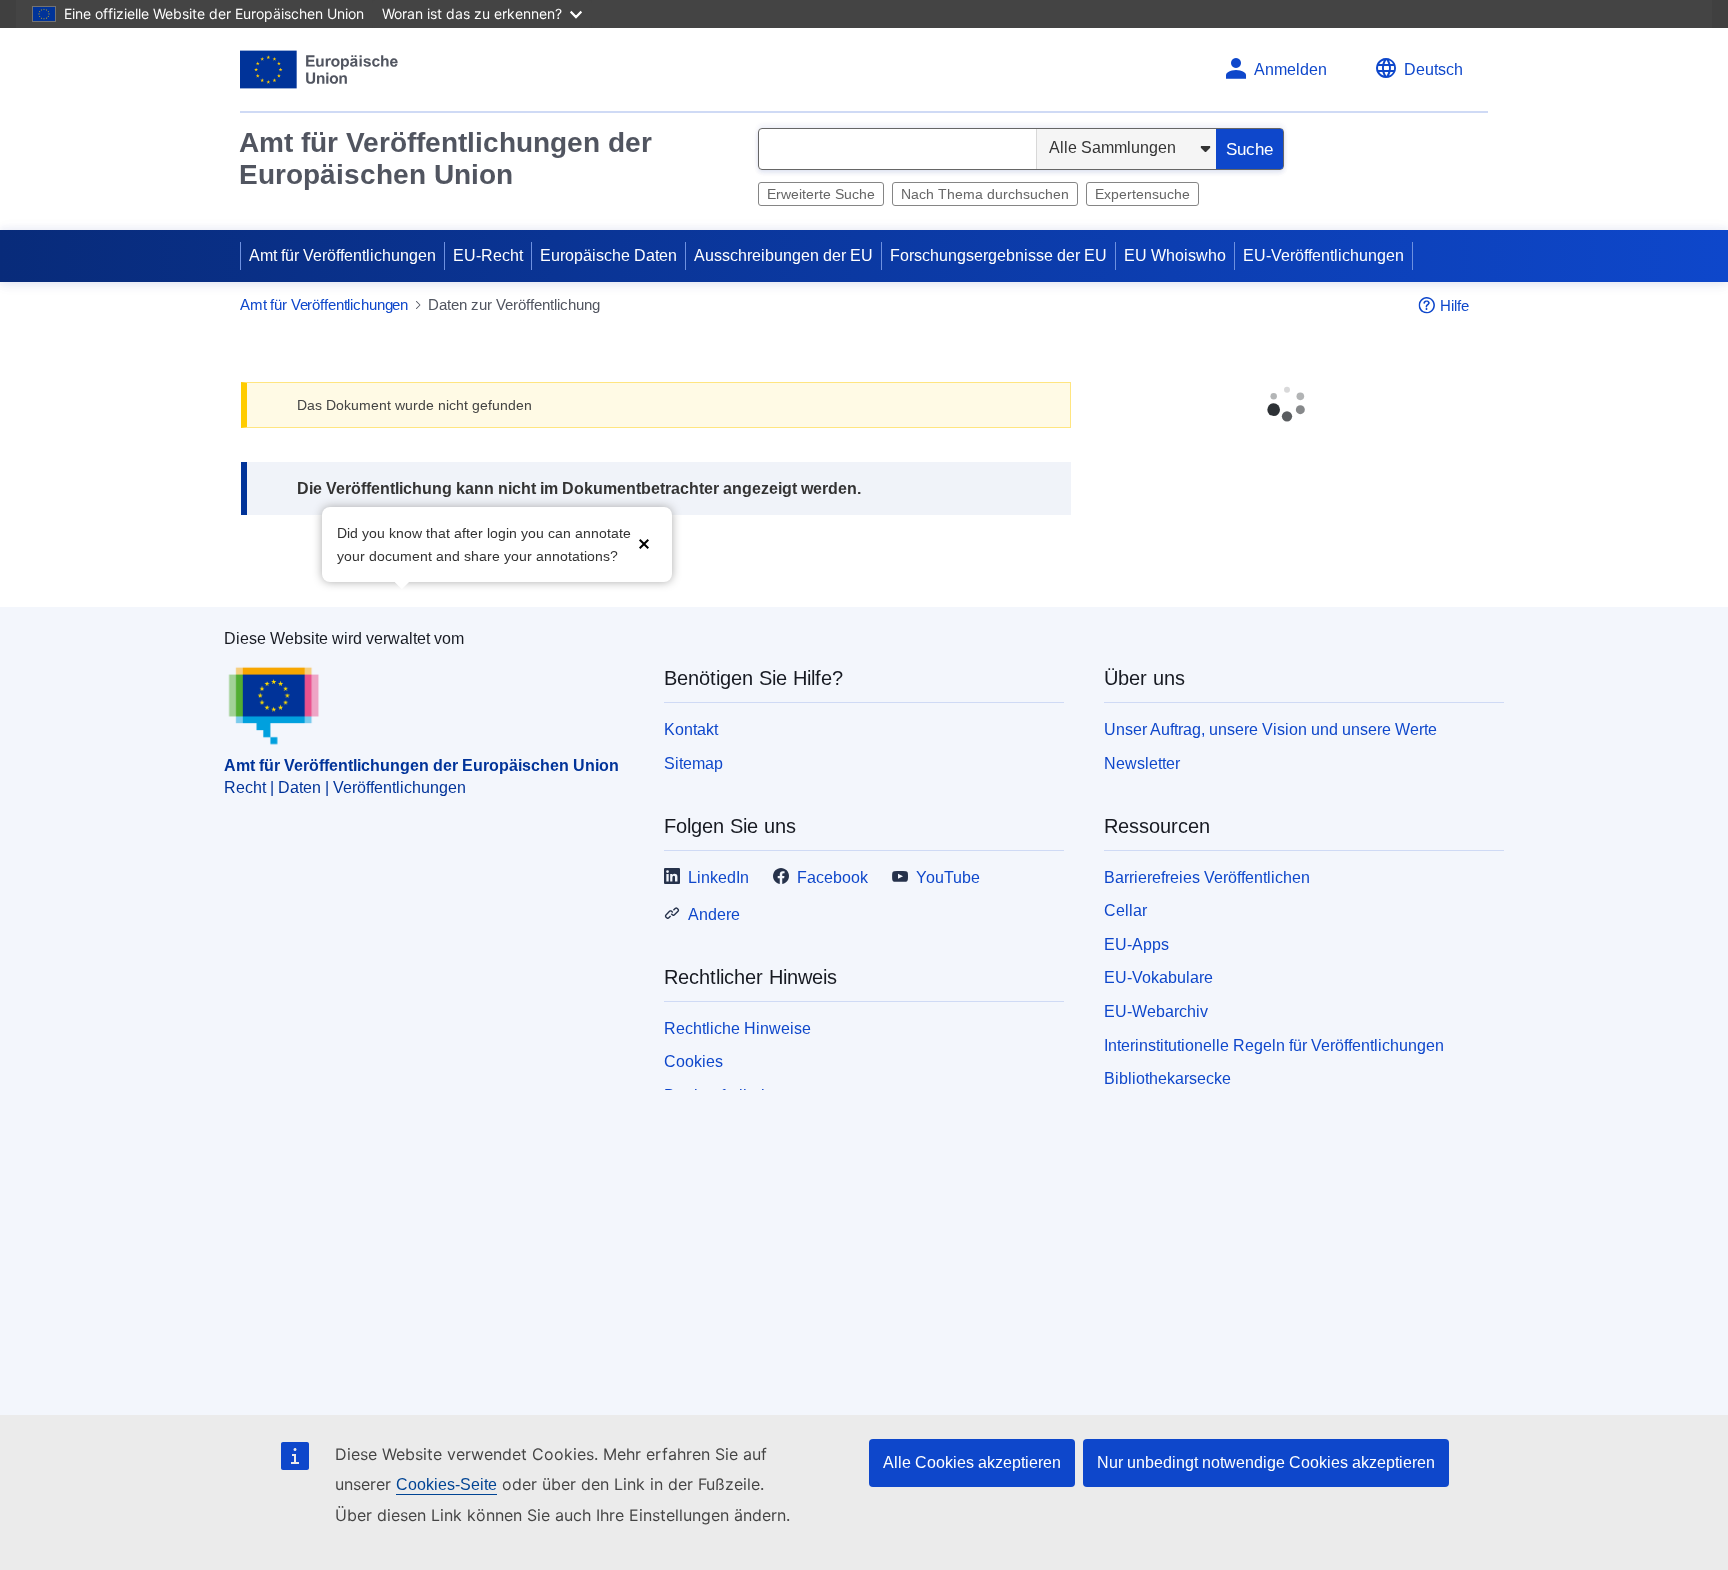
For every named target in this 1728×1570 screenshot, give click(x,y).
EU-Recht (488, 255)
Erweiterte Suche (821, 194)
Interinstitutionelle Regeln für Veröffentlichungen (1274, 1045)
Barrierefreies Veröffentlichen (1207, 877)
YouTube (948, 877)
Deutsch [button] (1433, 69)
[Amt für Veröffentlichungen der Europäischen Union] (319, 69)
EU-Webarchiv (1156, 1011)
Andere (714, 914)
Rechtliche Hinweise (737, 1028)
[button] (644, 542)
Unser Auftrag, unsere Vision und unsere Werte (1270, 729)
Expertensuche (1142, 194)
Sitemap (693, 763)
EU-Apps (1136, 944)
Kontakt (691, 729)
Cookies (693, 1061)
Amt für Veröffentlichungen (342, 255)
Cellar (1125, 910)
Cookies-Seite (446, 1484)
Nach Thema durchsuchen (985, 194)
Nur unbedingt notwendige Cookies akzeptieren (1266, 1462)
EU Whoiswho (1175, 255)
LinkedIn (718, 877)
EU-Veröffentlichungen (1323, 255)
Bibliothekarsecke (1167, 1078)
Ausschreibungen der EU (783, 255)
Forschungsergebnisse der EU (998, 255)
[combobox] (897, 149)
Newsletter (1142, 763)
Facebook (832, 877)
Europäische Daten (608, 255)
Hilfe (1454, 305)
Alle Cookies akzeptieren (972, 1462)
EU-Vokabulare (1158, 977)
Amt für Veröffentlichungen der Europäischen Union (445, 158)
